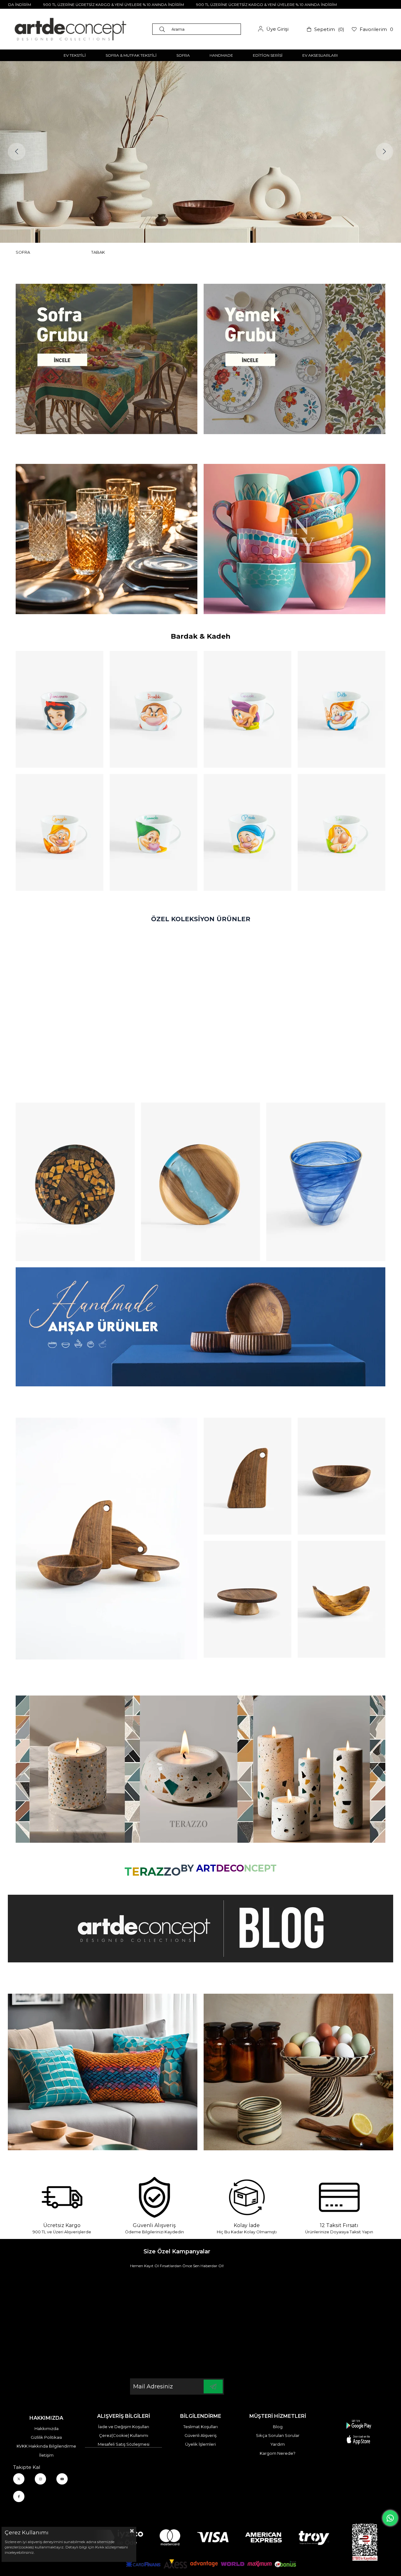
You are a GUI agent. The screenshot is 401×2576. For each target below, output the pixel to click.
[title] (107, 359)
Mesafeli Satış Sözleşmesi (124, 2444)
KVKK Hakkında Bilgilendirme (46, 2446)
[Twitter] (19, 2479)
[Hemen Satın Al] (75, 1182)
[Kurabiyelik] (247, 1599)
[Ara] (164, 29)
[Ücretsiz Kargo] (62, 2197)
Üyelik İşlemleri (200, 2444)
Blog (278, 2427)
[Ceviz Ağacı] (107, 1539)
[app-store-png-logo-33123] (359, 2432)
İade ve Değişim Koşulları (124, 2427)
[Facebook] (19, 2496)
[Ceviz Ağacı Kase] (341, 1476)
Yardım (278, 2444)
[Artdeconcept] (200, 152)
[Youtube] (62, 2479)
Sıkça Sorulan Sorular (278, 2435)
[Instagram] (40, 2479)
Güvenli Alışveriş (200, 2435)
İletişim (46, 2455)
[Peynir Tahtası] (247, 1476)
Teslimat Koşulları (200, 2427)
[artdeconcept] (200, 1327)
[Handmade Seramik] (298, 2072)
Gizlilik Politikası (46, 2437)
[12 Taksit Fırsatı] (339, 2197)
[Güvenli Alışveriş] (154, 2197)
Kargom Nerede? (278, 2453)
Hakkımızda (47, 2428)
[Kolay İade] (247, 2197)
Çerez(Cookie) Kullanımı (124, 2435)
